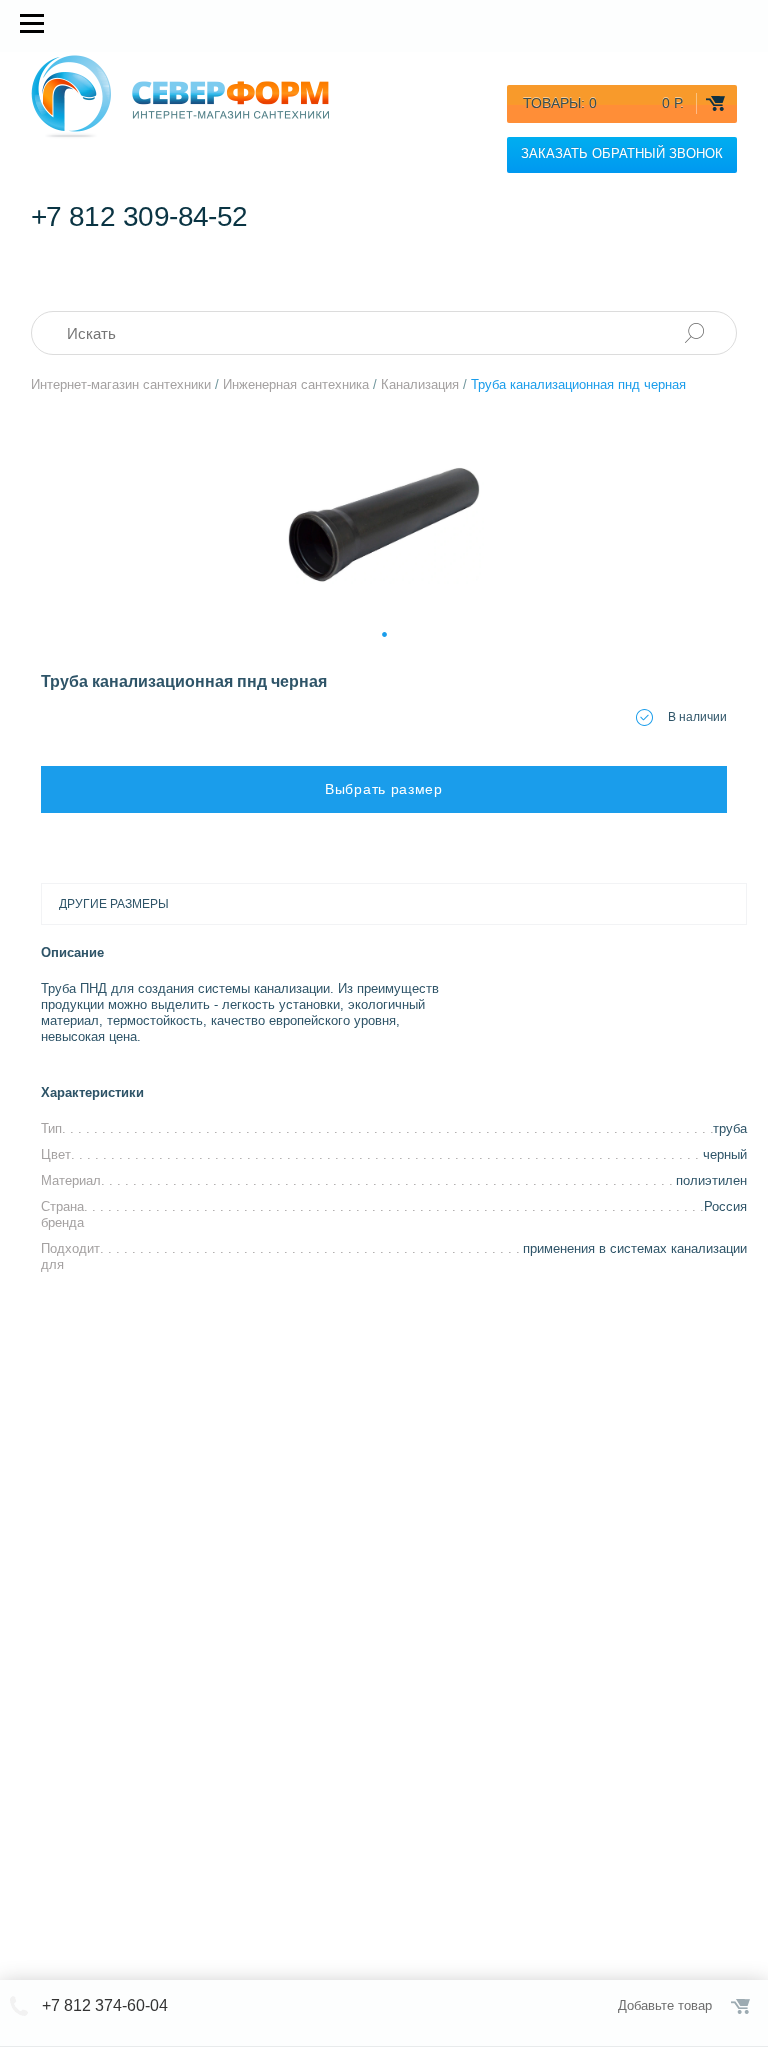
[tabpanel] (384, 524)
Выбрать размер (384, 789)
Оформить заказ (742, 2006)
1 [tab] (384, 631)
